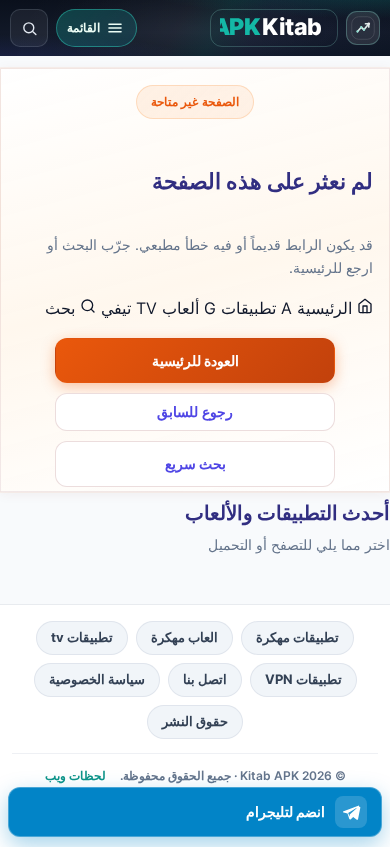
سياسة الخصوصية (97, 679)
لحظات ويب (75, 775)
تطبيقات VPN (303, 679)
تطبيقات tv (82, 637)
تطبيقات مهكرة (297, 637)
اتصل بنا (205, 679)
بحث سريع (195, 463)
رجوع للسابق (195, 412)
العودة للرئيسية (195, 360)
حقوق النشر (195, 721)
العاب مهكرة (184, 637)
